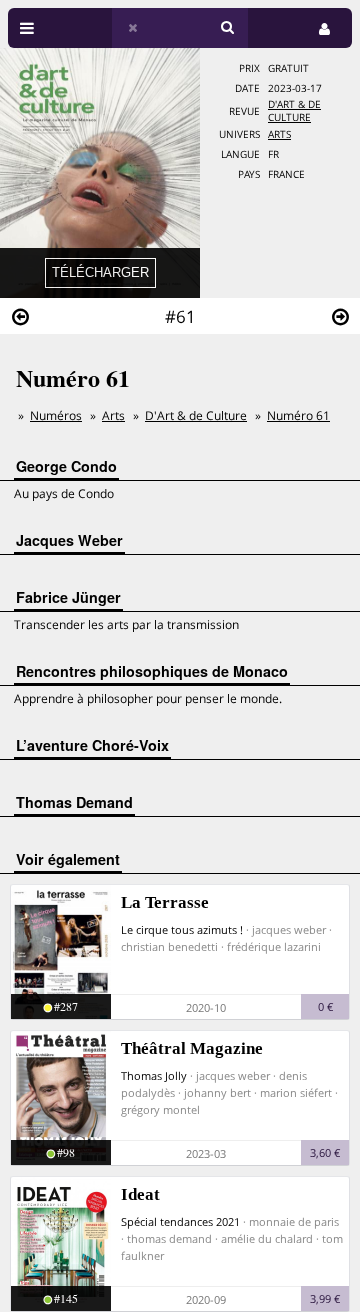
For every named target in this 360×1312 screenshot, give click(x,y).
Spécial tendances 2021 (180, 1221)
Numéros (56, 415)
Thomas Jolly (154, 1075)
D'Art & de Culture (294, 111)
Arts (279, 134)
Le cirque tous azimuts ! (182, 929)
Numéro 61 (298, 415)
